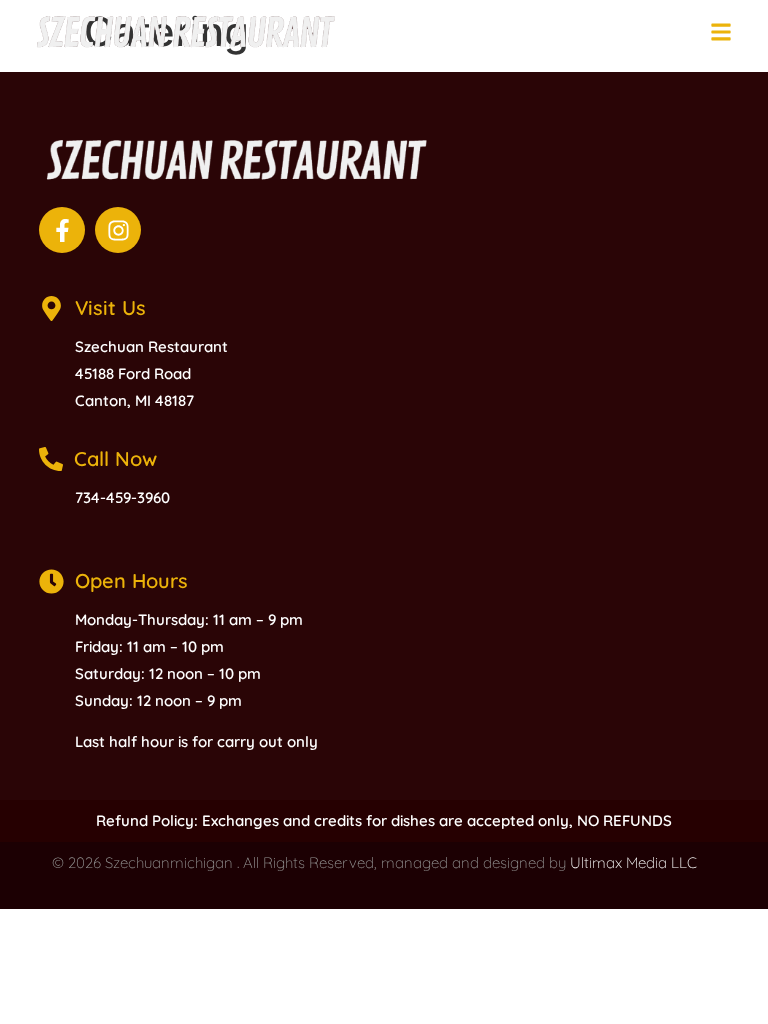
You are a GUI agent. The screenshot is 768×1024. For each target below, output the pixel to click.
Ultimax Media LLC (633, 862)
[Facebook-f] (62, 230)
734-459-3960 (122, 497)
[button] (720, 31)
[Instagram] (118, 230)
